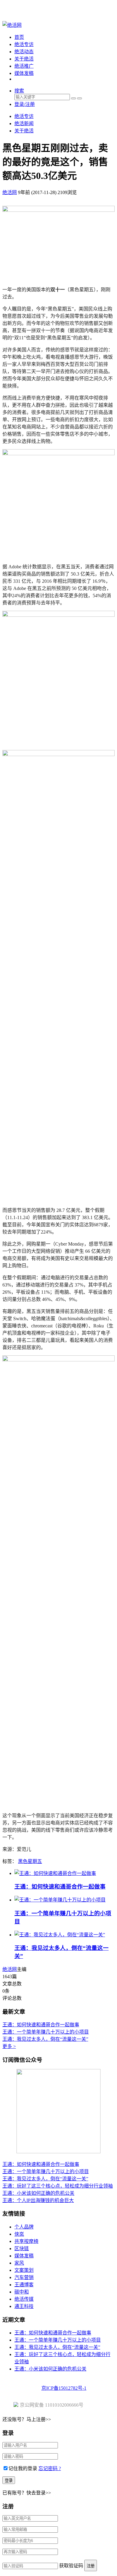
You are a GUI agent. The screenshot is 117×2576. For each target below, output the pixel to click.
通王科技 (24, 2306)
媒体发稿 (24, 73)
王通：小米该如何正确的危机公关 (38, 2193)
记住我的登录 (23, 2468)
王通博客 (24, 2285)
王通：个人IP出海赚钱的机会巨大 (38, 2200)
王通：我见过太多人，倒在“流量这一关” (45, 2039)
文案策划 (24, 2270)
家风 (19, 2263)
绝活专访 (24, 44)
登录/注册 (25, 104)
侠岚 (19, 2234)
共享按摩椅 (26, 2241)
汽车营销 (24, 2277)
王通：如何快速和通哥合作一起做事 (60, 1887)
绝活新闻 (24, 124)
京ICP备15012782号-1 (64, 2388)
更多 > (9, 2046)
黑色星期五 (30, 1861)
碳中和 (22, 2292)
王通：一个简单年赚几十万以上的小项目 (46, 2032)
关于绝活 (24, 59)
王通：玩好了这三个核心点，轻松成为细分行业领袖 (58, 2186)
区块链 (22, 2249)
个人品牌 (24, 2227)
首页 (19, 37)
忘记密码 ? (50, 2468)
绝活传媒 (24, 2299)
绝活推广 (24, 66)
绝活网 (10, 1969)
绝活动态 (24, 52)
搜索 (19, 91)
